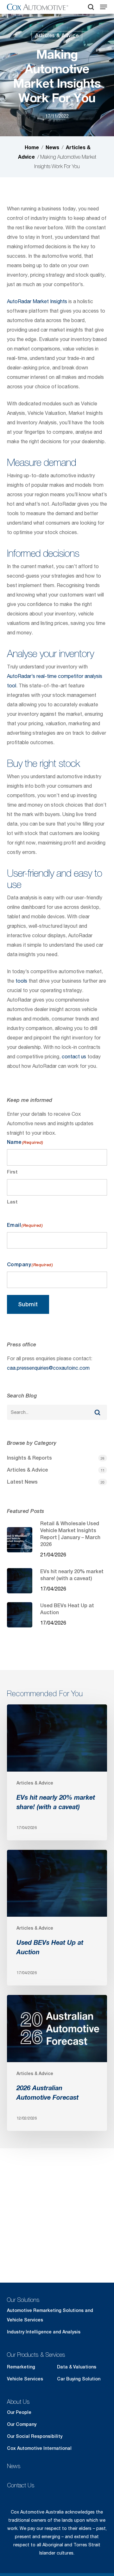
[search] (91, 7)
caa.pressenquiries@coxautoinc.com (48, 1368)
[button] (104, 7)
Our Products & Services (36, 2355)
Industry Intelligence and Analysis (44, 2332)
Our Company (22, 2424)
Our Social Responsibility (35, 2436)
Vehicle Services (25, 2379)
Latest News (22, 1482)
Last (12, 1202)
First (12, 1172)
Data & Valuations (77, 2367)
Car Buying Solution (79, 2379)
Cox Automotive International (39, 2448)
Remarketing (21, 2367)
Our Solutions (23, 2300)
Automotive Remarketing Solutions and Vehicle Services (50, 2315)
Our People (19, 2412)
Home (32, 147)
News (52, 147)
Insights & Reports (29, 1458)
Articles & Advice (57, 35)
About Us (18, 2402)
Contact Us (21, 2485)
